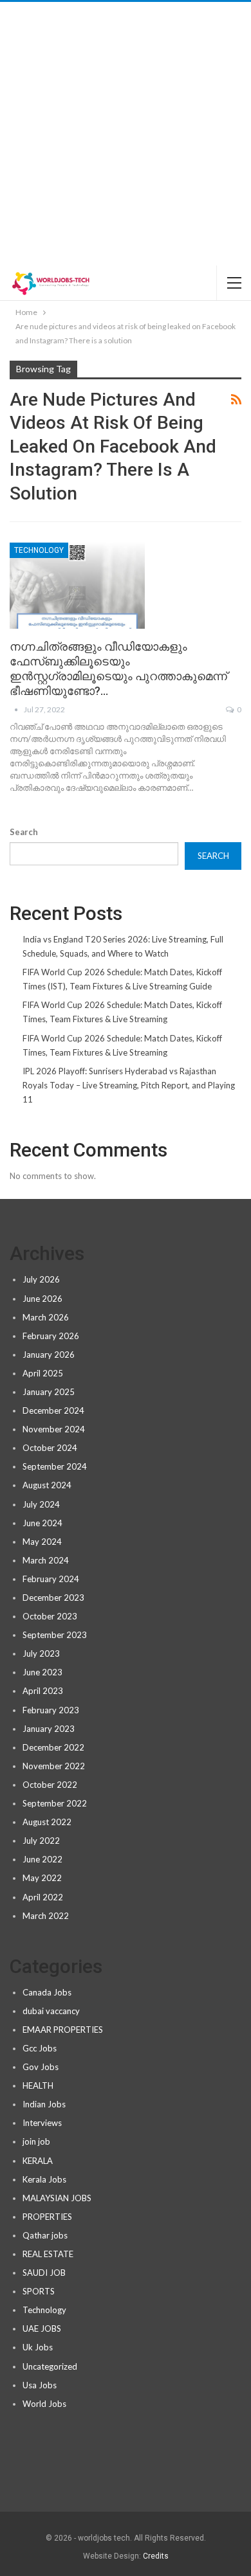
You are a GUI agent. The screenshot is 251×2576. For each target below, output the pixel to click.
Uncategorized (50, 2366)
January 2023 (49, 1729)
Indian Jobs (44, 2104)
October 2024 (50, 1448)
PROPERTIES (47, 2217)
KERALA (38, 2161)
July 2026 (41, 1279)
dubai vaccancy (51, 2011)
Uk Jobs (38, 2347)
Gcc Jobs (40, 2048)
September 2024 (55, 1466)
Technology (39, 550)
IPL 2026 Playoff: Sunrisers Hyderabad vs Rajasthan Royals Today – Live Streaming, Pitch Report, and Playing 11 (129, 1085)
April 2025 (43, 1373)
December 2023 (53, 1598)
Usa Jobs (40, 2385)
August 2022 (47, 1822)
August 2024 (47, 1485)
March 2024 (46, 1560)
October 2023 (50, 1616)
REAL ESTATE (48, 2254)
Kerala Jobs (44, 2179)
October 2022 (50, 1785)
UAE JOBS (42, 2328)
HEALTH (38, 2085)
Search (24, 832)
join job (36, 2141)
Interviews (42, 2123)
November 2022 (54, 1766)
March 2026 (46, 1317)
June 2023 (42, 1672)
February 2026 (51, 1336)
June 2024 (42, 1523)
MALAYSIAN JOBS (57, 2198)
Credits (156, 2556)
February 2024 (51, 1579)
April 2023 (43, 1691)
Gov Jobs (41, 2067)
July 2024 (41, 1504)
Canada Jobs (47, 1992)
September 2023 (55, 1635)
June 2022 (42, 1859)
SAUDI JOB (44, 2273)
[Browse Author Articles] (17, 709)
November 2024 (54, 1429)
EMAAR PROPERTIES (63, 2030)
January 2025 (49, 1392)
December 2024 (53, 1410)
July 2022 (41, 1841)
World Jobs (44, 2404)
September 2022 (55, 1803)
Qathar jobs (45, 2235)
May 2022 (42, 1878)
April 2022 (43, 1897)
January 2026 (49, 1355)
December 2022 (53, 1747)
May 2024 (42, 1542)
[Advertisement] (126, 134)
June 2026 (42, 1299)
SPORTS (39, 2291)
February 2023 (51, 1710)
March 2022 (46, 1916)
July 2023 (41, 1653)
